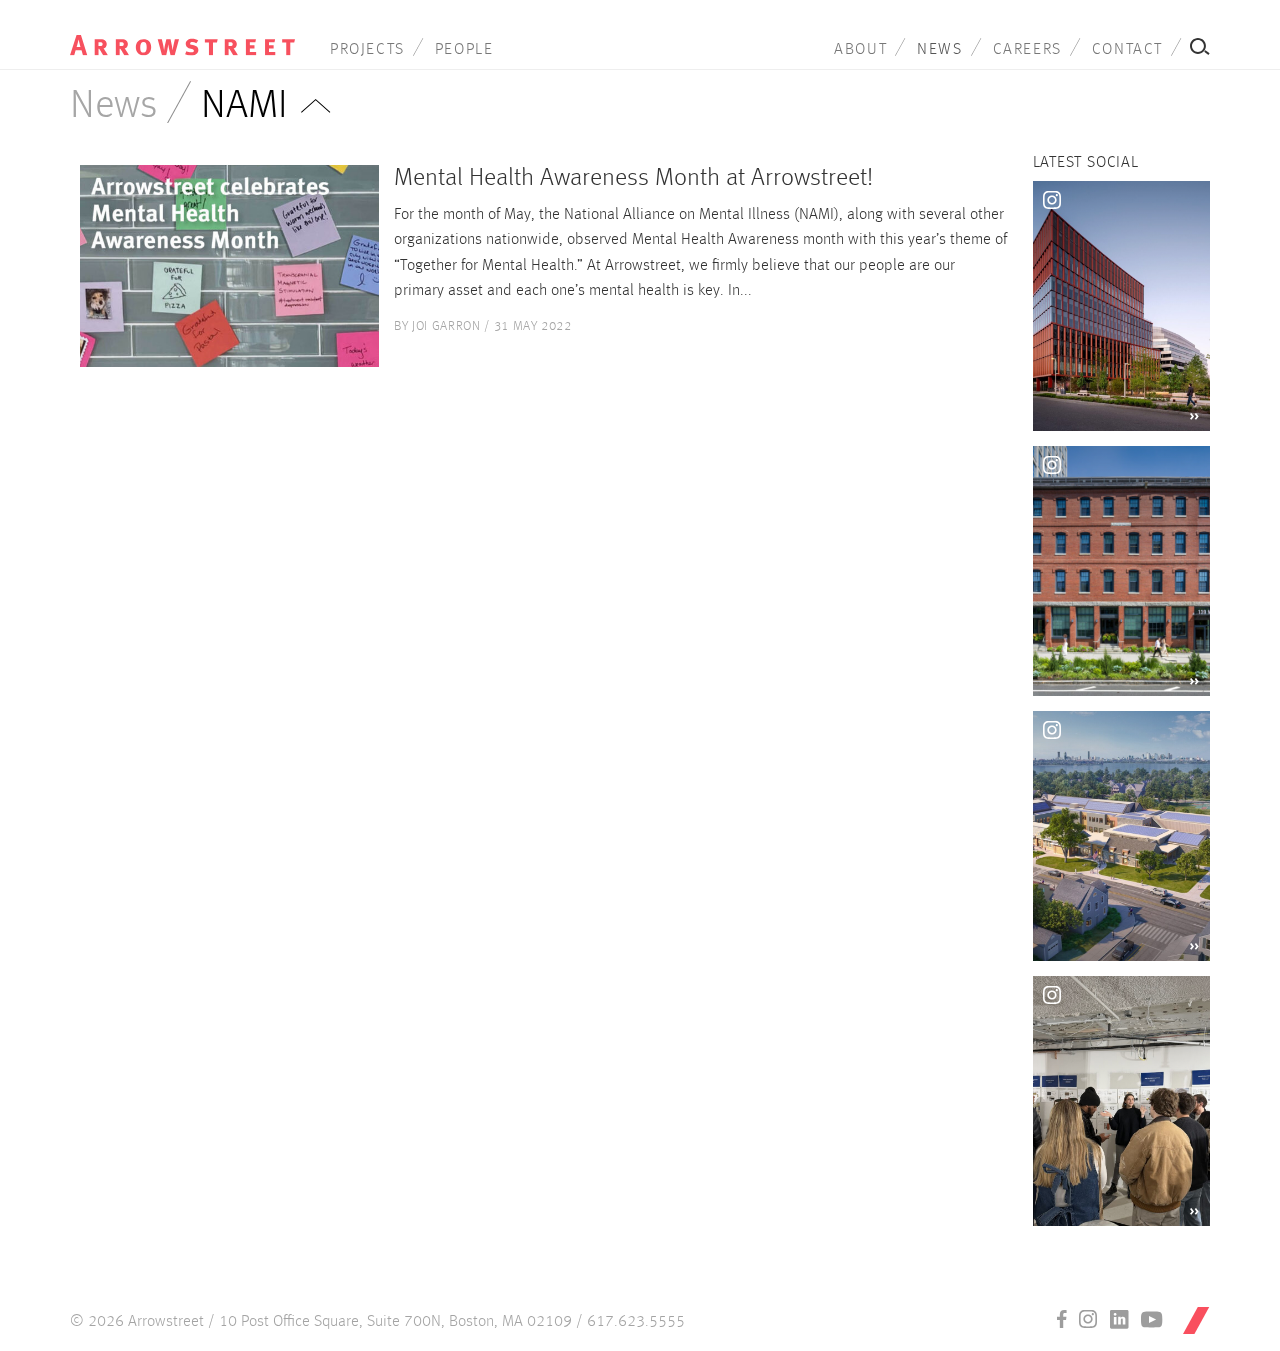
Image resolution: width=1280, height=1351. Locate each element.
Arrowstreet (182, 31)
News (939, 50)
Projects (367, 50)
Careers (1027, 50)
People (464, 50)
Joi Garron (446, 326)
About (860, 50)
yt (1152, 1319)
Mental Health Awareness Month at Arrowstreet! (633, 178)
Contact (1127, 50)
